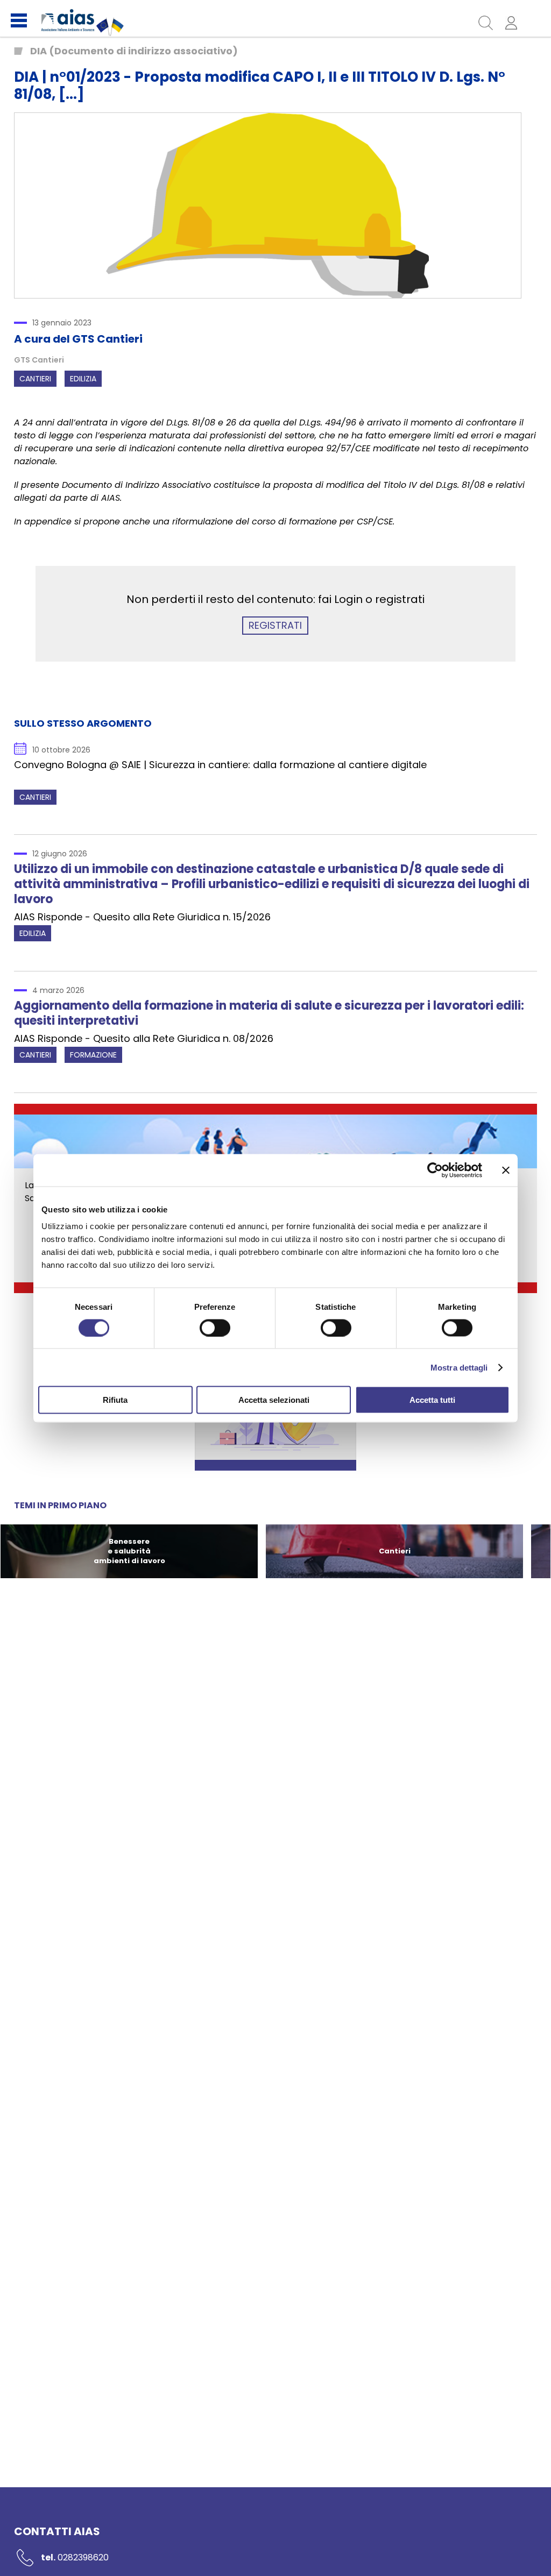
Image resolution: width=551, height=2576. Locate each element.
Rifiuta (115, 1400)
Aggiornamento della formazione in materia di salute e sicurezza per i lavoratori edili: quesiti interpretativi (269, 1013)
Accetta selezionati (274, 1400)
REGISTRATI (275, 625)
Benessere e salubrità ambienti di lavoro (129, 1551)
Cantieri (35, 379)
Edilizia (83, 379)
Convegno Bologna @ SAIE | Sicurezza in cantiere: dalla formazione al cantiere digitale (220, 758)
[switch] (215, 1328)
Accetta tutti (432, 1400)
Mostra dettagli (459, 1367)
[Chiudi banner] (506, 1170)
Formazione (93, 1055)
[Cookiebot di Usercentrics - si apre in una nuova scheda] (435, 1170)
